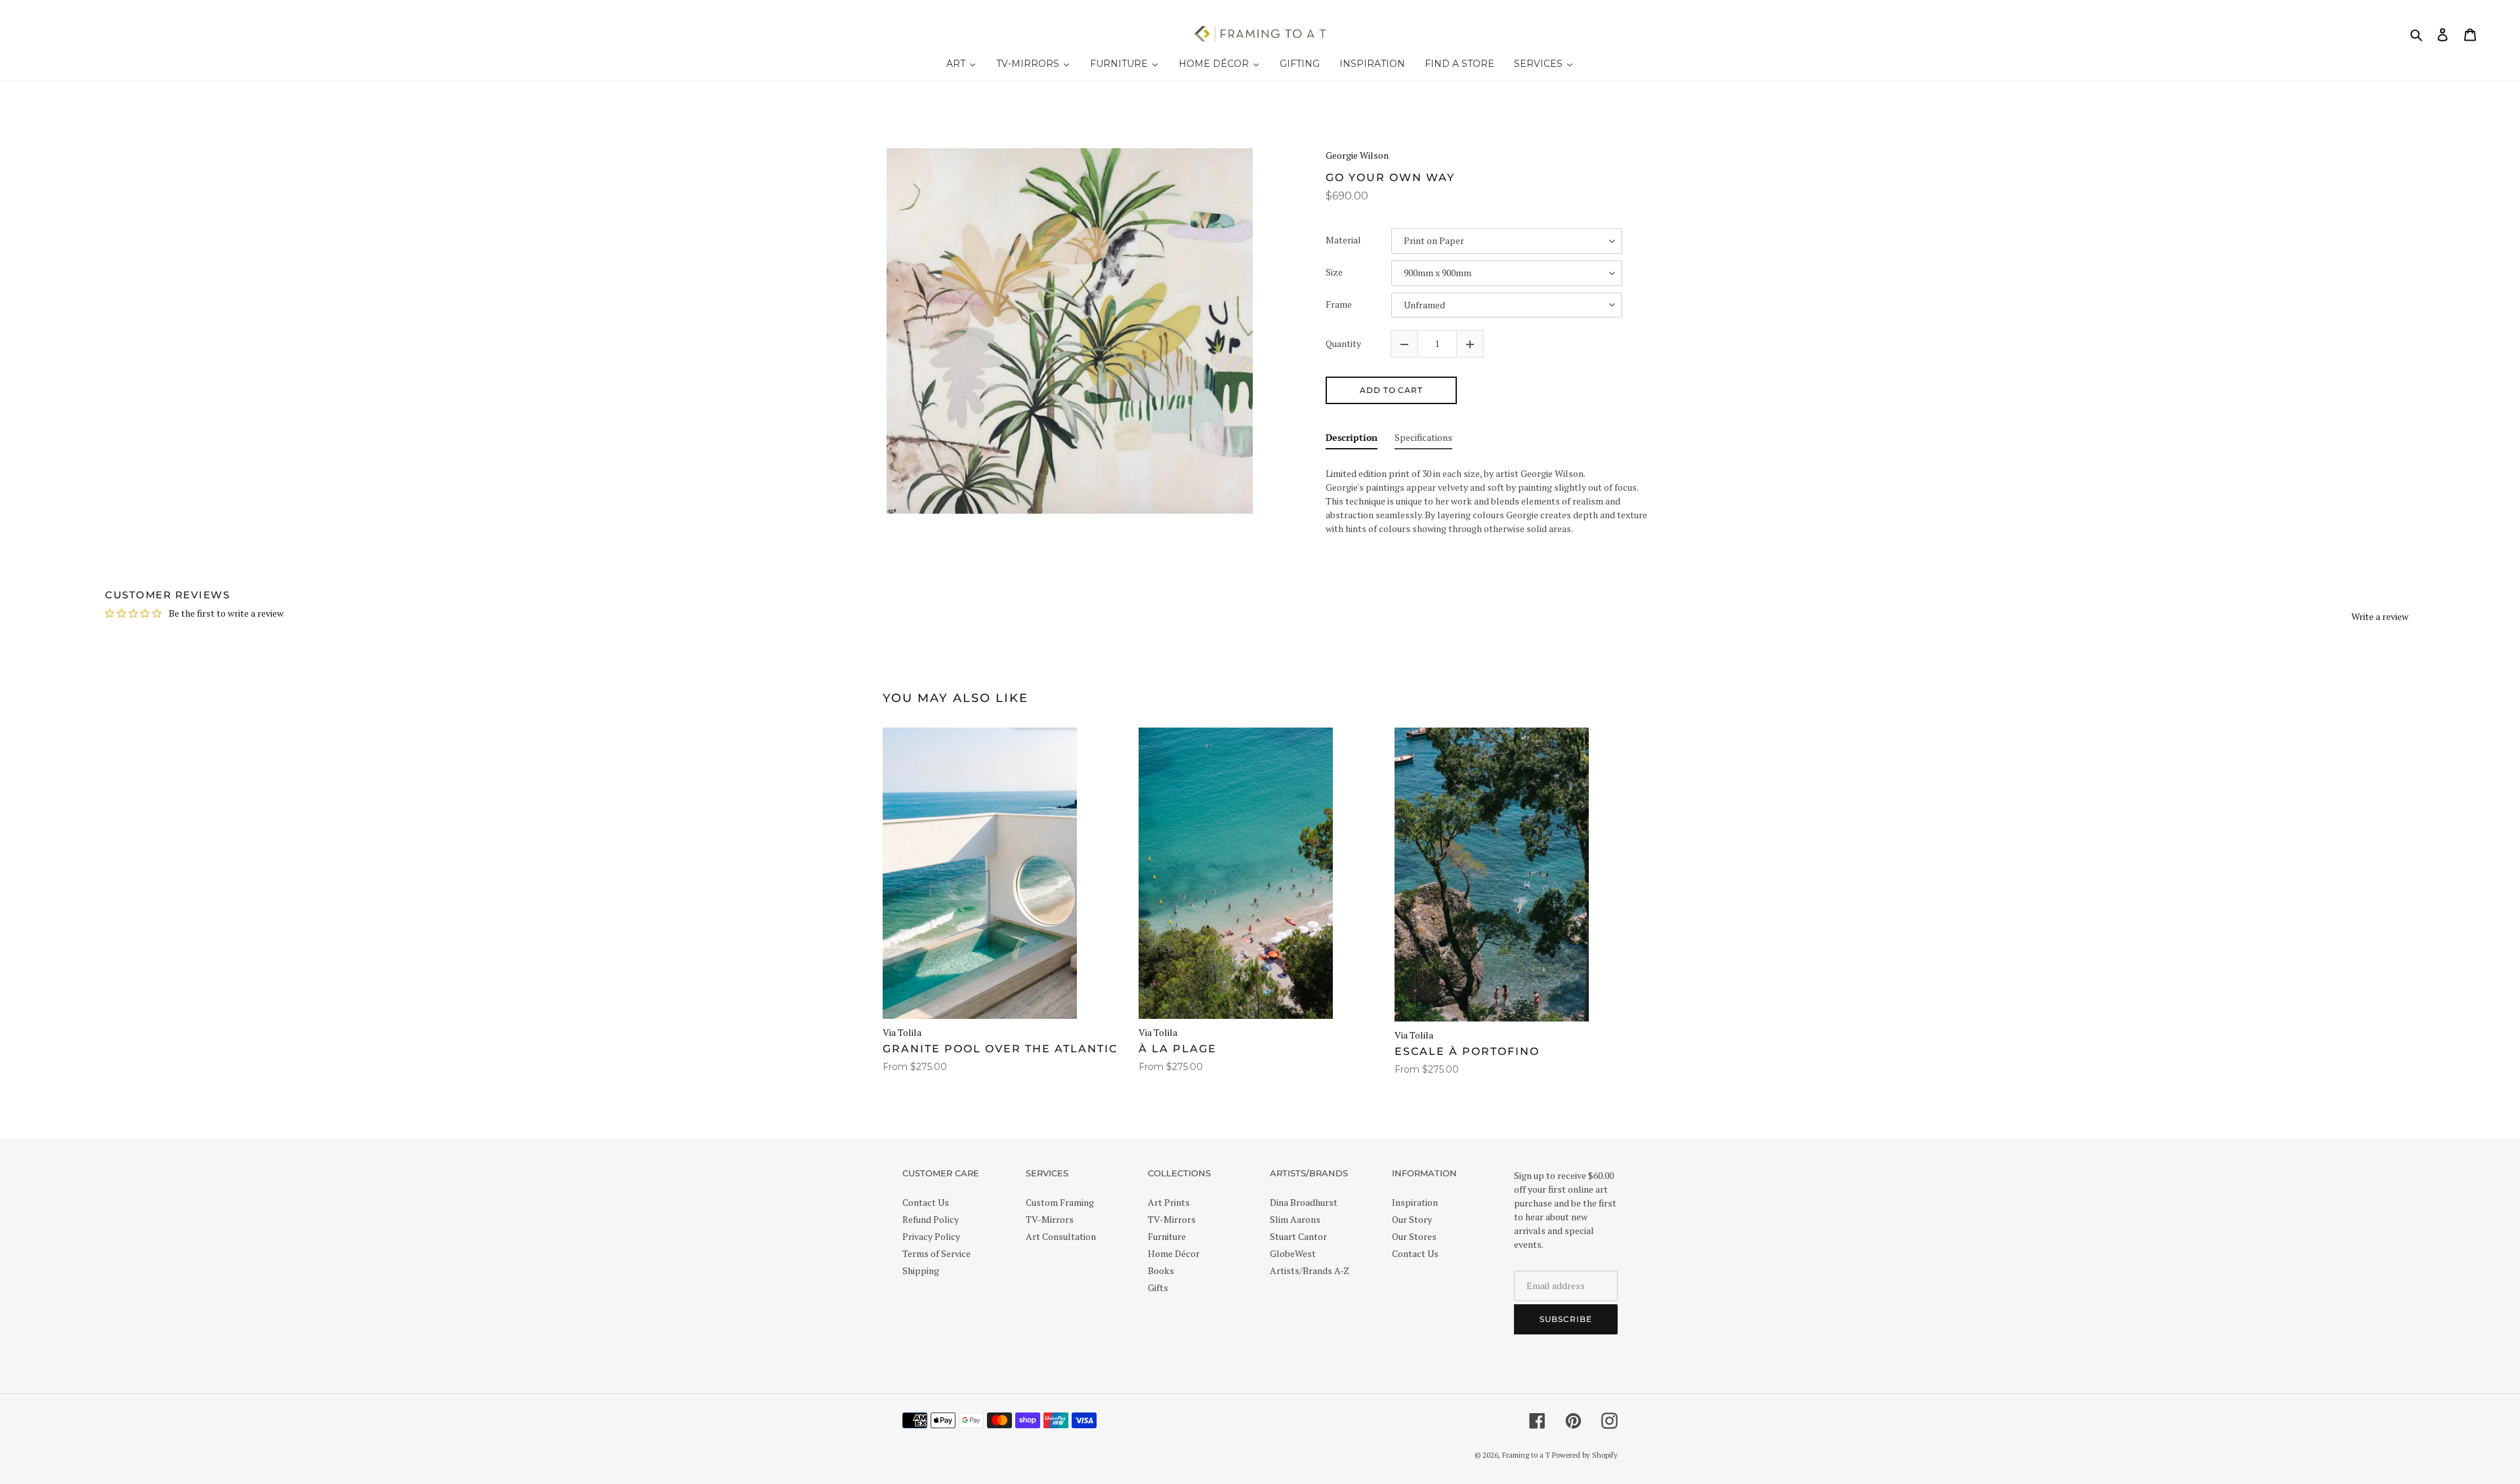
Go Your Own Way (1390, 177)
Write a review (2380, 616)
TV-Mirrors (1050, 1219)
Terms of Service (936, 1253)
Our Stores (1414, 1236)
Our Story (1412, 1219)
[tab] (1352, 440)
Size (1334, 273)
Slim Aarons (1295, 1219)
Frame (1339, 305)
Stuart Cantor (1298, 1236)
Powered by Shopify (1585, 1455)
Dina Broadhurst (1304, 1202)
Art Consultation (1061, 1236)
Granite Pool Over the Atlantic (1000, 1049)
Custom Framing (1060, 1202)
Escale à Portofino (1467, 1051)
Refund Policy (931, 1219)
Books (1161, 1270)
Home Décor (1174, 1253)
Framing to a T (1526, 1455)
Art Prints (1169, 1202)
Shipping (921, 1270)
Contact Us (926, 1202)
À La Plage (1178, 1049)
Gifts (1158, 1288)
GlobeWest (1293, 1253)
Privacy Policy (931, 1236)
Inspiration (1415, 1202)
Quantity (1343, 344)
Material (1343, 240)
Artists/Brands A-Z (1310, 1270)
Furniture (1167, 1236)
